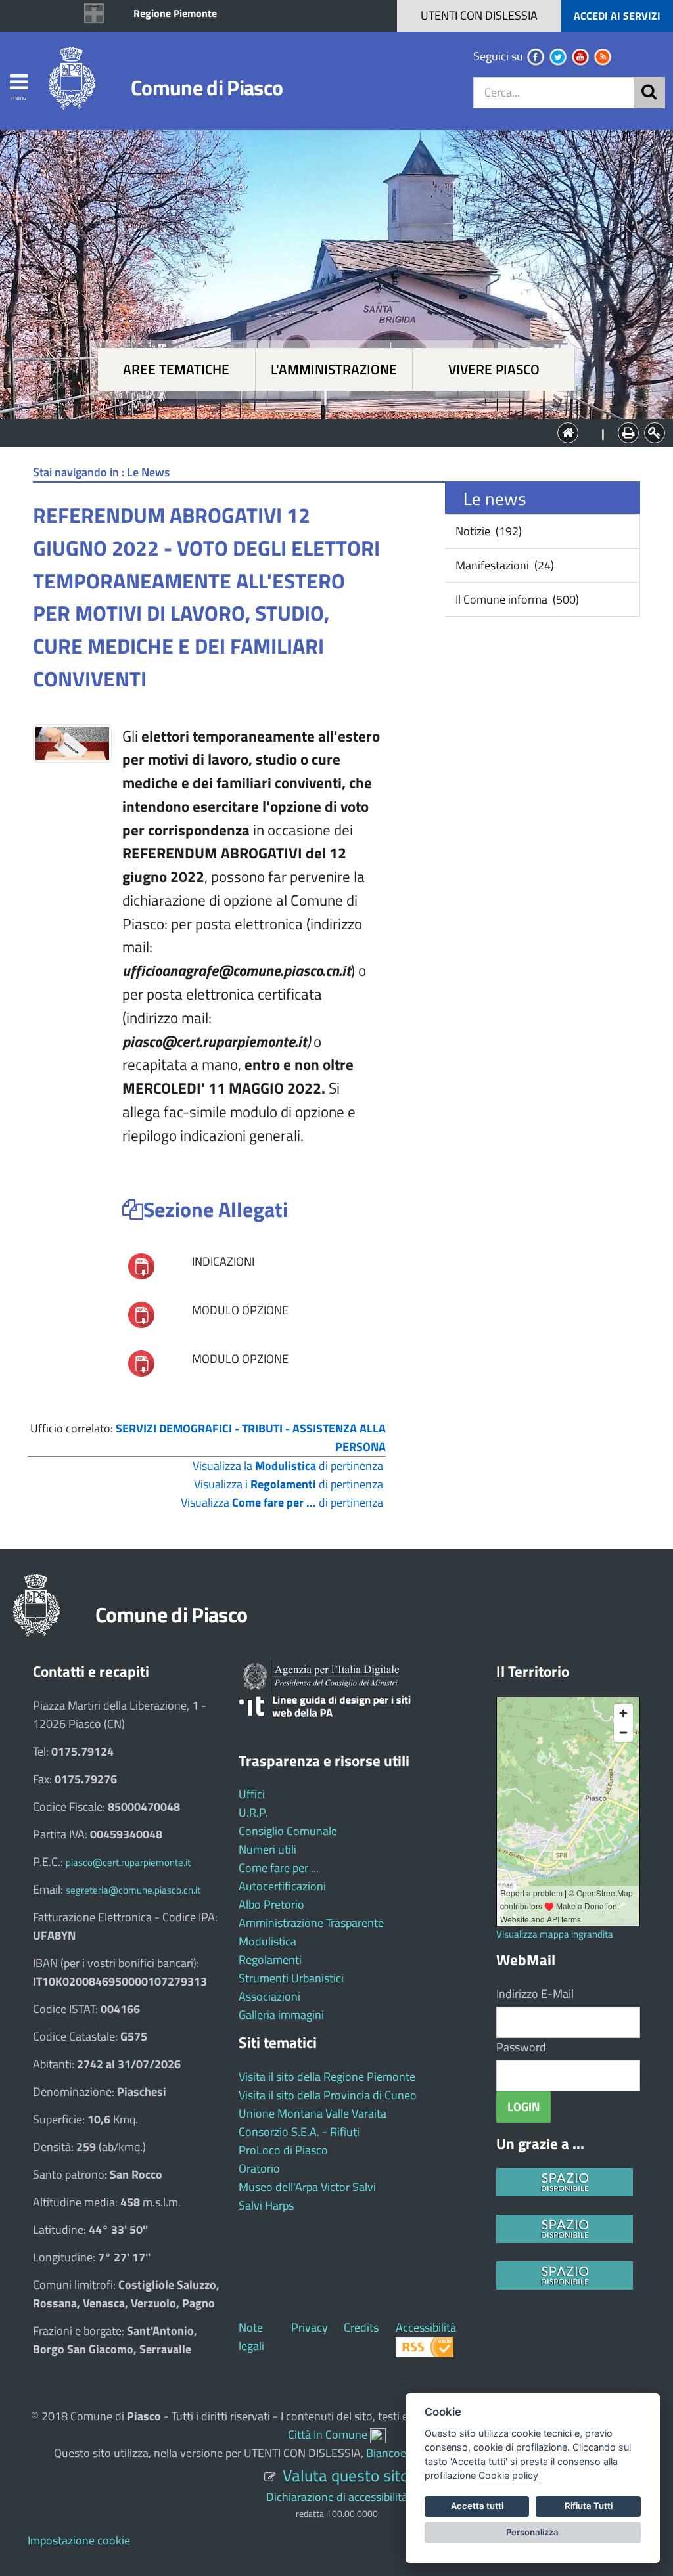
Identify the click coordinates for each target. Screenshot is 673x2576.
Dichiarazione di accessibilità (337, 2497)
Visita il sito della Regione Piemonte (327, 2076)
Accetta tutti (477, 2506)
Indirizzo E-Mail (535, 1994)
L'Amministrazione (327, 432)
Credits (361, 2327)
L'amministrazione (334, 369)
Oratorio (259, 2168)
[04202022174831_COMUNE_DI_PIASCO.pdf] (141, 1265)
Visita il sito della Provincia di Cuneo (328, 2095)
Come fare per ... (279, 1868)
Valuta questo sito (346, 2475)
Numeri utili (267, 1849)
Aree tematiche (176, 369)
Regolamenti (270, 1960)
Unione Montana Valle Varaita (313, 2113)
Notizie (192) (487, 531)
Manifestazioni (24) (503, 565)
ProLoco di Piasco (283, 2150)
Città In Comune (328, 2434)
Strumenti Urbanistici (291, 1978)
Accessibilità (426, 2327)
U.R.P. (253, 1812)
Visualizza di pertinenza (282, 1502)
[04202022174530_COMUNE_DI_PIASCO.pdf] (141, 1363)
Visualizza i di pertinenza (289, 1484)
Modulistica (267, 1941)
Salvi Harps (266, 2205)
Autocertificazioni (282, 1886)
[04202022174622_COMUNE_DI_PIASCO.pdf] (141, 1314)
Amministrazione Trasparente (311, 1923)
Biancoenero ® (403, 2453)
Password (521, 2047)
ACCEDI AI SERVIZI (617, 16)
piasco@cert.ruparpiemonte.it (128, 1862)
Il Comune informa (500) (516, 599)
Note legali (251, 2337)
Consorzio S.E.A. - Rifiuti (299, 2132)
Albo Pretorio (271, 1904)
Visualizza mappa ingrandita (555, 1934)
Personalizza (532, 2532)
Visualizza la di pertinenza (288, 1466)
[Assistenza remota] (378, 2434)
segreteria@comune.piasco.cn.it (133, 1890)
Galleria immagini (281, 2015)
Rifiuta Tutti (589, 2506)
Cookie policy (508, 2475)
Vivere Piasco (494, 369)
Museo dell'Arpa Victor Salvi (307, 2187)
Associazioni (269, 1996)
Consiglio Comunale (288, 1831)
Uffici (252, 1794)
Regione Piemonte (175, 13)
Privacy (310, 2327)
